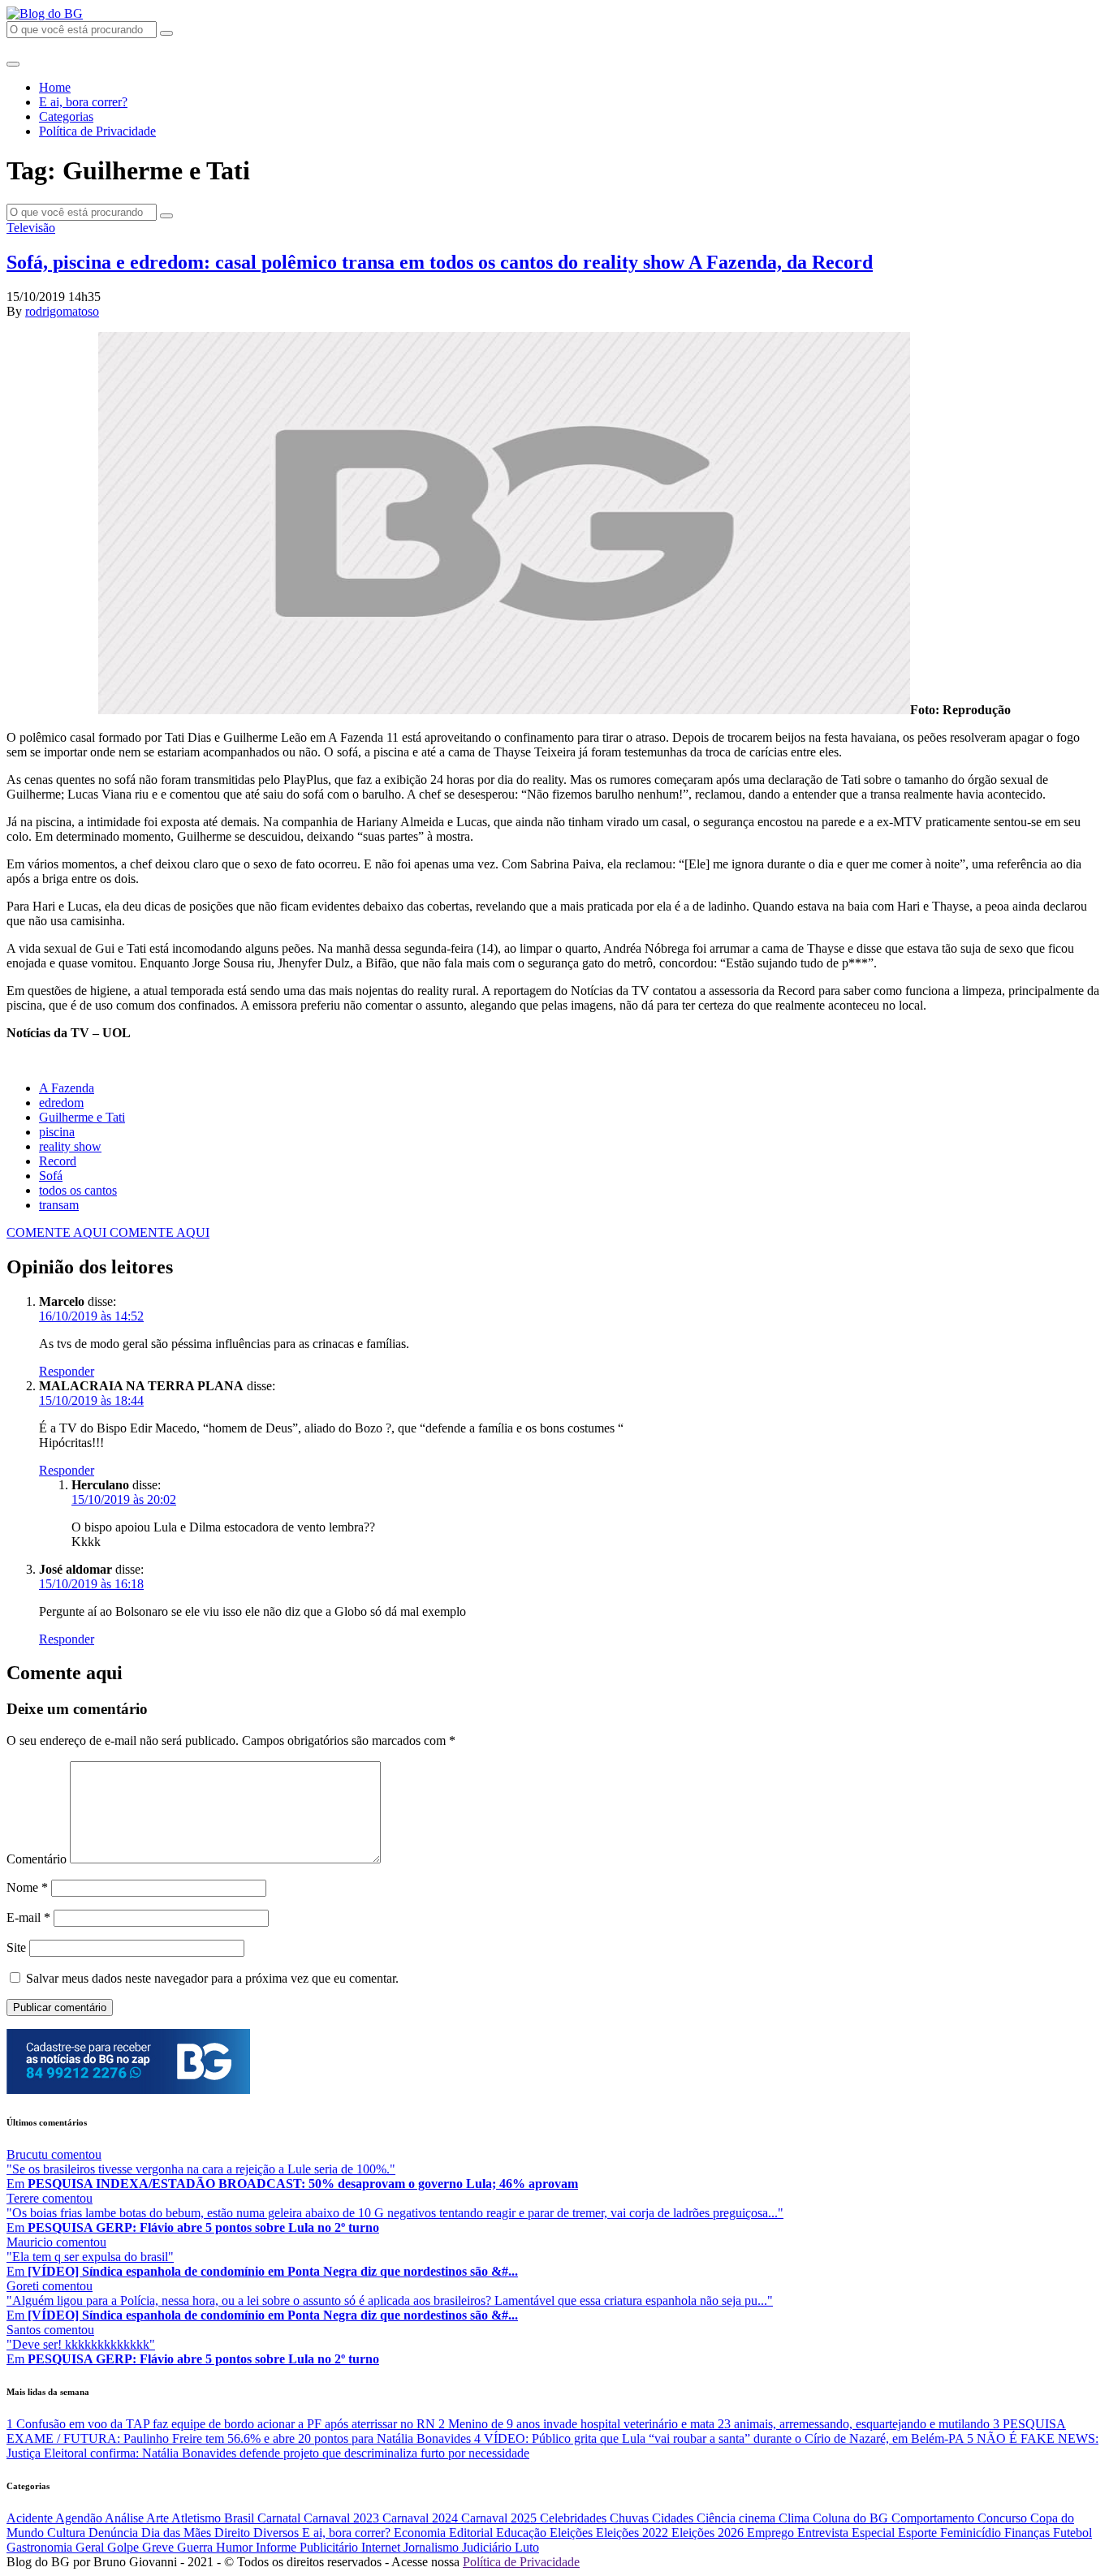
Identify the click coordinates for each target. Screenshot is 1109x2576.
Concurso (1004, 2518)
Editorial (473, 2533)
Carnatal (280, 2518)
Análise (125, 2518)
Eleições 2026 (709, 2533)
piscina (57, 1132)
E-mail (28, 1917)
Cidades (674, 2518)
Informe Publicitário (309, 2547)
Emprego (772, 2533)
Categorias (66, 116)
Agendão (80, 2518)
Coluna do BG (852, 2518)
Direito (234, 2533)
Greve (160, 2547)
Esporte (919, 2533)
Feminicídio (972, 2533)
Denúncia (115, 2533)
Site (16, 1947)
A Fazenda (67, 1088)
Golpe (125, 2547)
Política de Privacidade (97, 131)
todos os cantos (78, 1190)
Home (55, 87)
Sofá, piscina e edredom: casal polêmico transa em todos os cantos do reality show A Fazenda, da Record (440, 262)
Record (58, 1161)
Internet (382, 2547)
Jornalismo (433, 2547)
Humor (236, 2547)
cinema (759, 2518)
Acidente (31, 2518)
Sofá (51, 1176)
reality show (70, 1146)
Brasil (241, 2518)
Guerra (196, 2547)
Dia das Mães (178, 2533)
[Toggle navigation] (13, 64)
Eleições (573, 2533)
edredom (61, 1103)
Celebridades (575, 2518)
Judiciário (488, 2547)
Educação (523, 2533)
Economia (421, 2533)
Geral (91, 2547)
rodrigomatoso (62, 311)
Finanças (1029, 2533)
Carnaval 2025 (501, 2518)
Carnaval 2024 (422, 2518)
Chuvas (631, 2518)
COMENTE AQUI (58, 1232)
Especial (875, 2533)
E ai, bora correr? (83, 102)
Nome (27, 1887)
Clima (796, 2518)
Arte (159, 2518)
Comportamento (934, 2518)
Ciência (718, 2518)
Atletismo (198, 2518)
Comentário (37, 1859)
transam (59, 1205)
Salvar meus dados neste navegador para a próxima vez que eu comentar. (212, 1978)
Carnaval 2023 (343, 2518)
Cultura (68, 2533)
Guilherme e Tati (82, 1117)
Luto (527, 2547)
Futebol (1072, 2533)
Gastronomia (41, 2547)
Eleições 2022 (634, 2533)
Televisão (31, 228)
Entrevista (824, 2533)
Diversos (278, 2533)
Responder (67, 1371)
